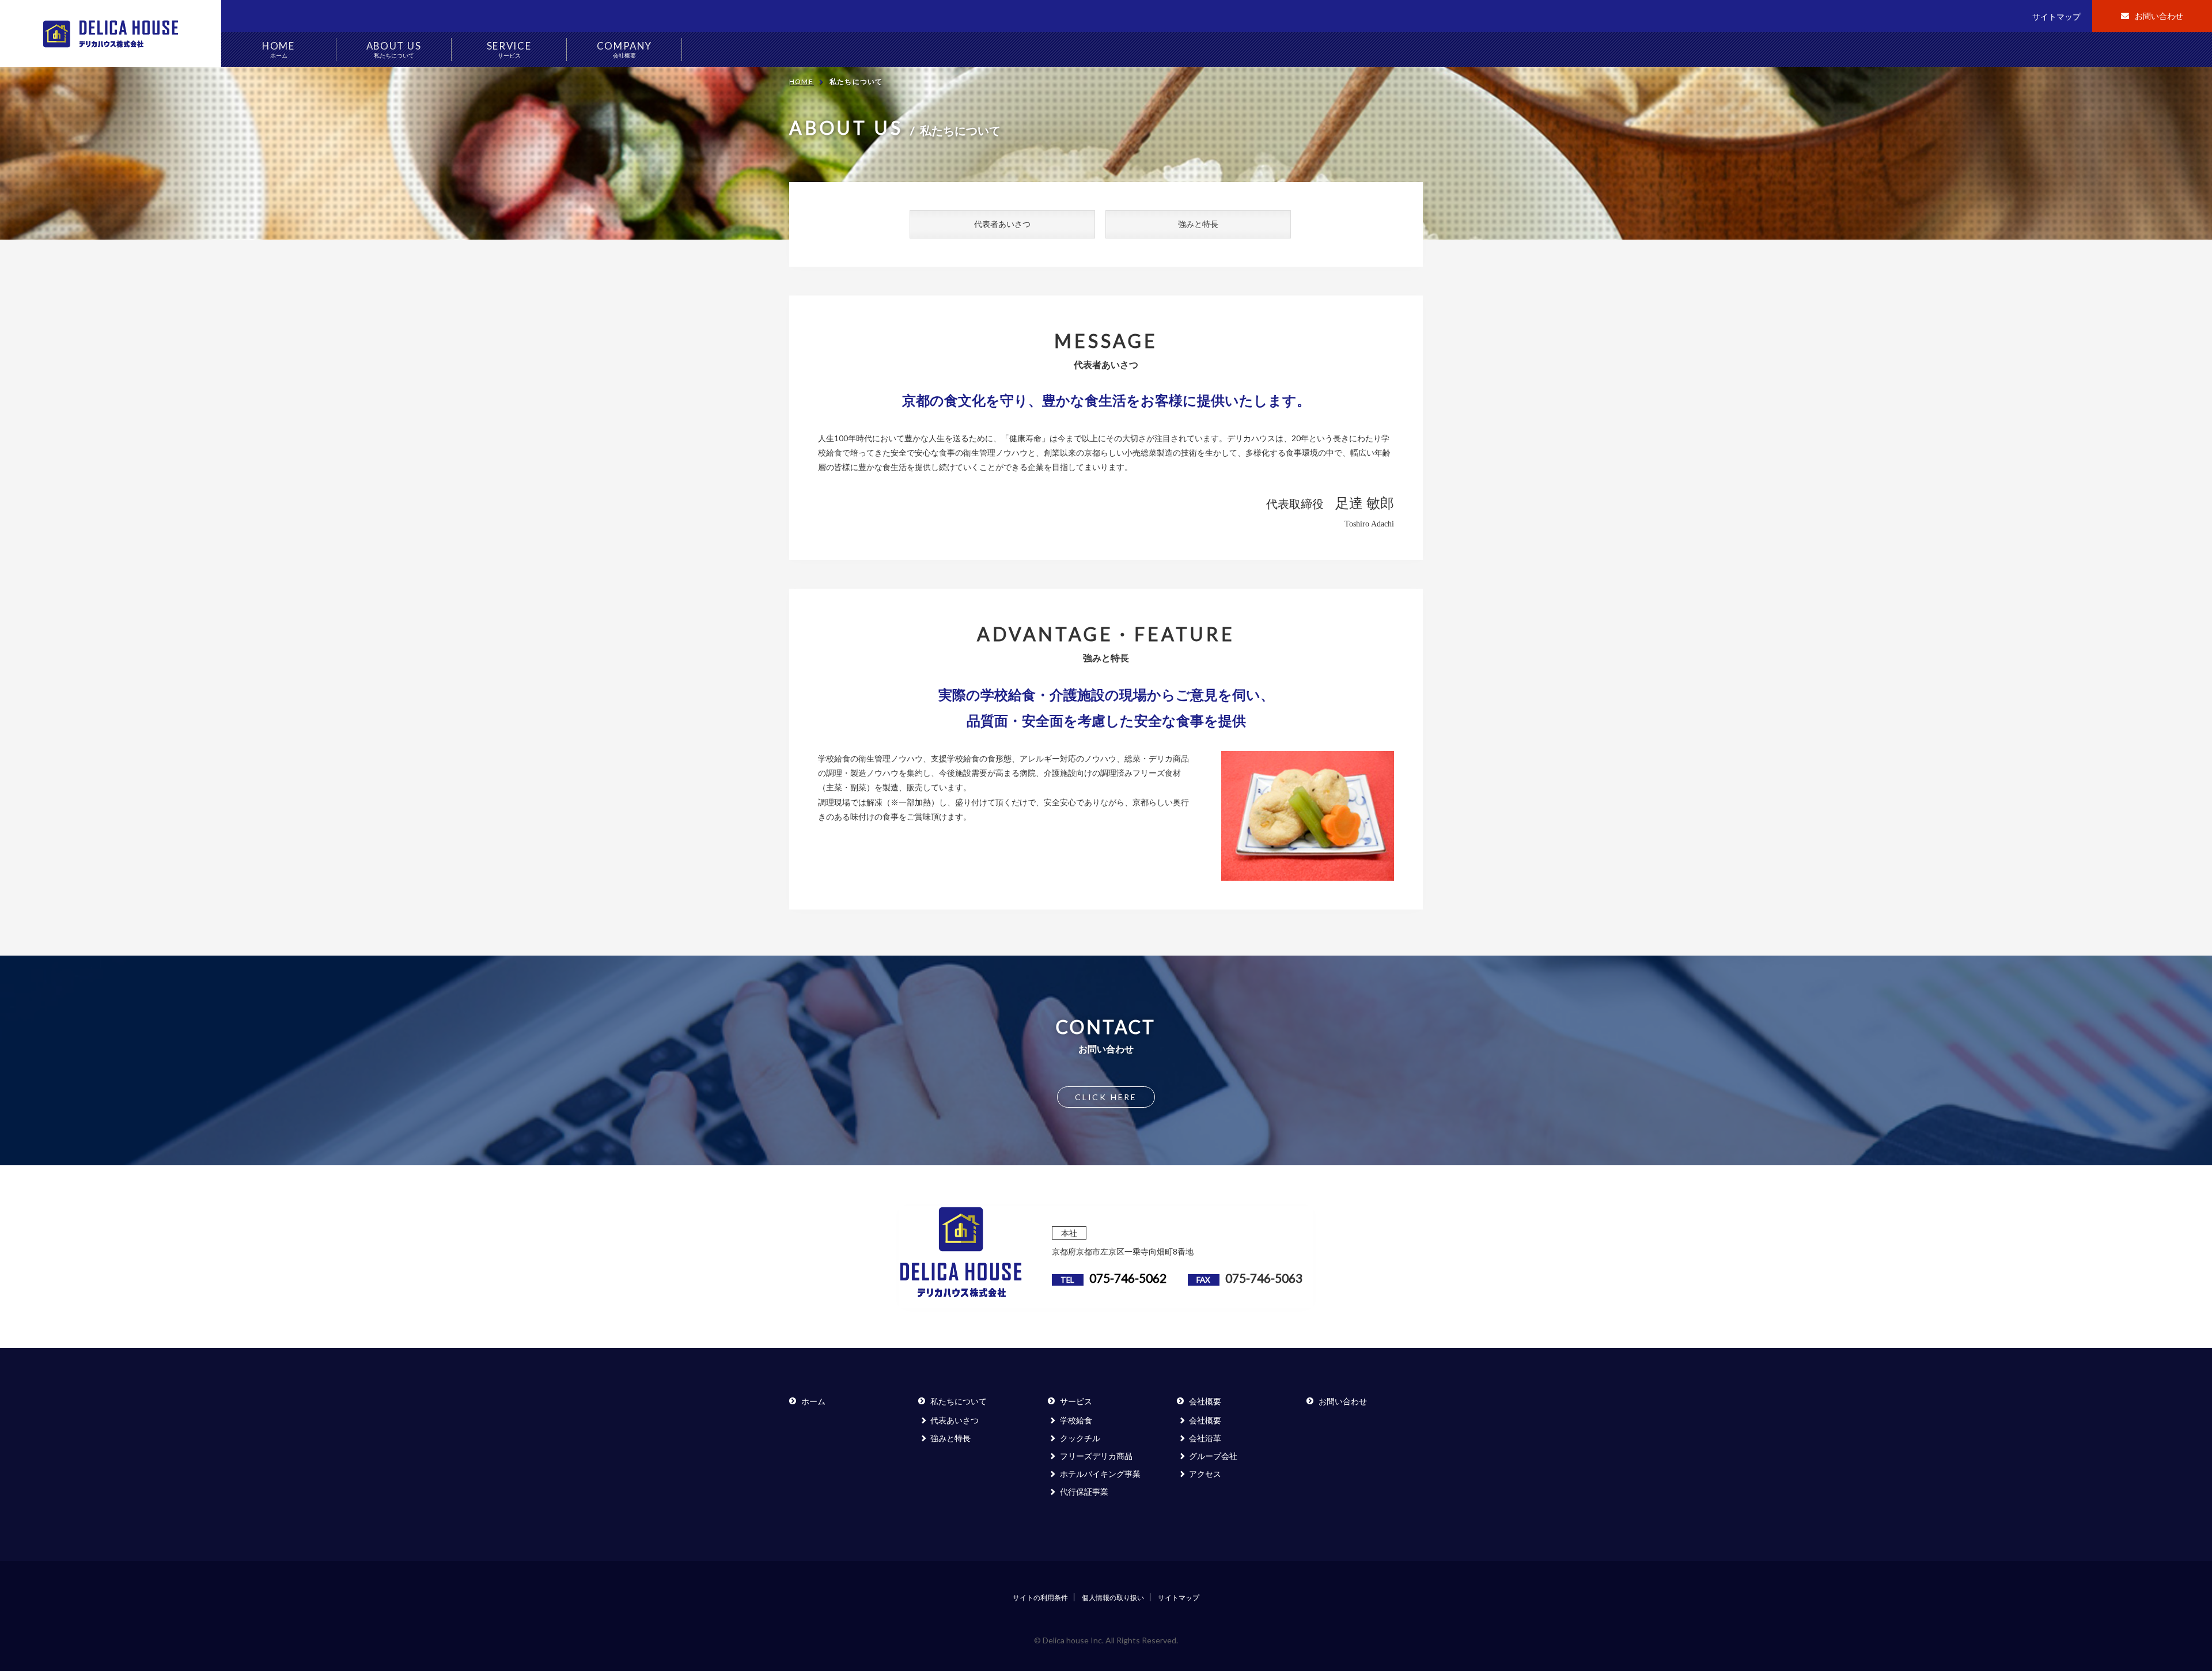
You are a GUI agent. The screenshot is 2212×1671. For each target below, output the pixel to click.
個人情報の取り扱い (1113, 1598)
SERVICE (509, 49)
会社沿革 (1205, 1438)
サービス (1076, 1401)
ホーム (813, 1401)
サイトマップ (2056, 16)
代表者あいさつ (1002, 224)
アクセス (1205, 1474)
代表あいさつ (955, 1420)
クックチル (1080, 1438)
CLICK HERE (1106, 1097)
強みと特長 (1198, 224)
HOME (279, 49)
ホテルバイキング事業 (1100, 1474)
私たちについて (959, 1401)
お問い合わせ (2159, 16)
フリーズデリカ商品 (1096, 1456)
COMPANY (624, 49)
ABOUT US (394, 49)
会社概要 (1205, 1401)
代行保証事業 (1084, 1492)
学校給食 (1076, 1420)
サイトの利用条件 (1040, 1598)
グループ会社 (1213, 1456)
